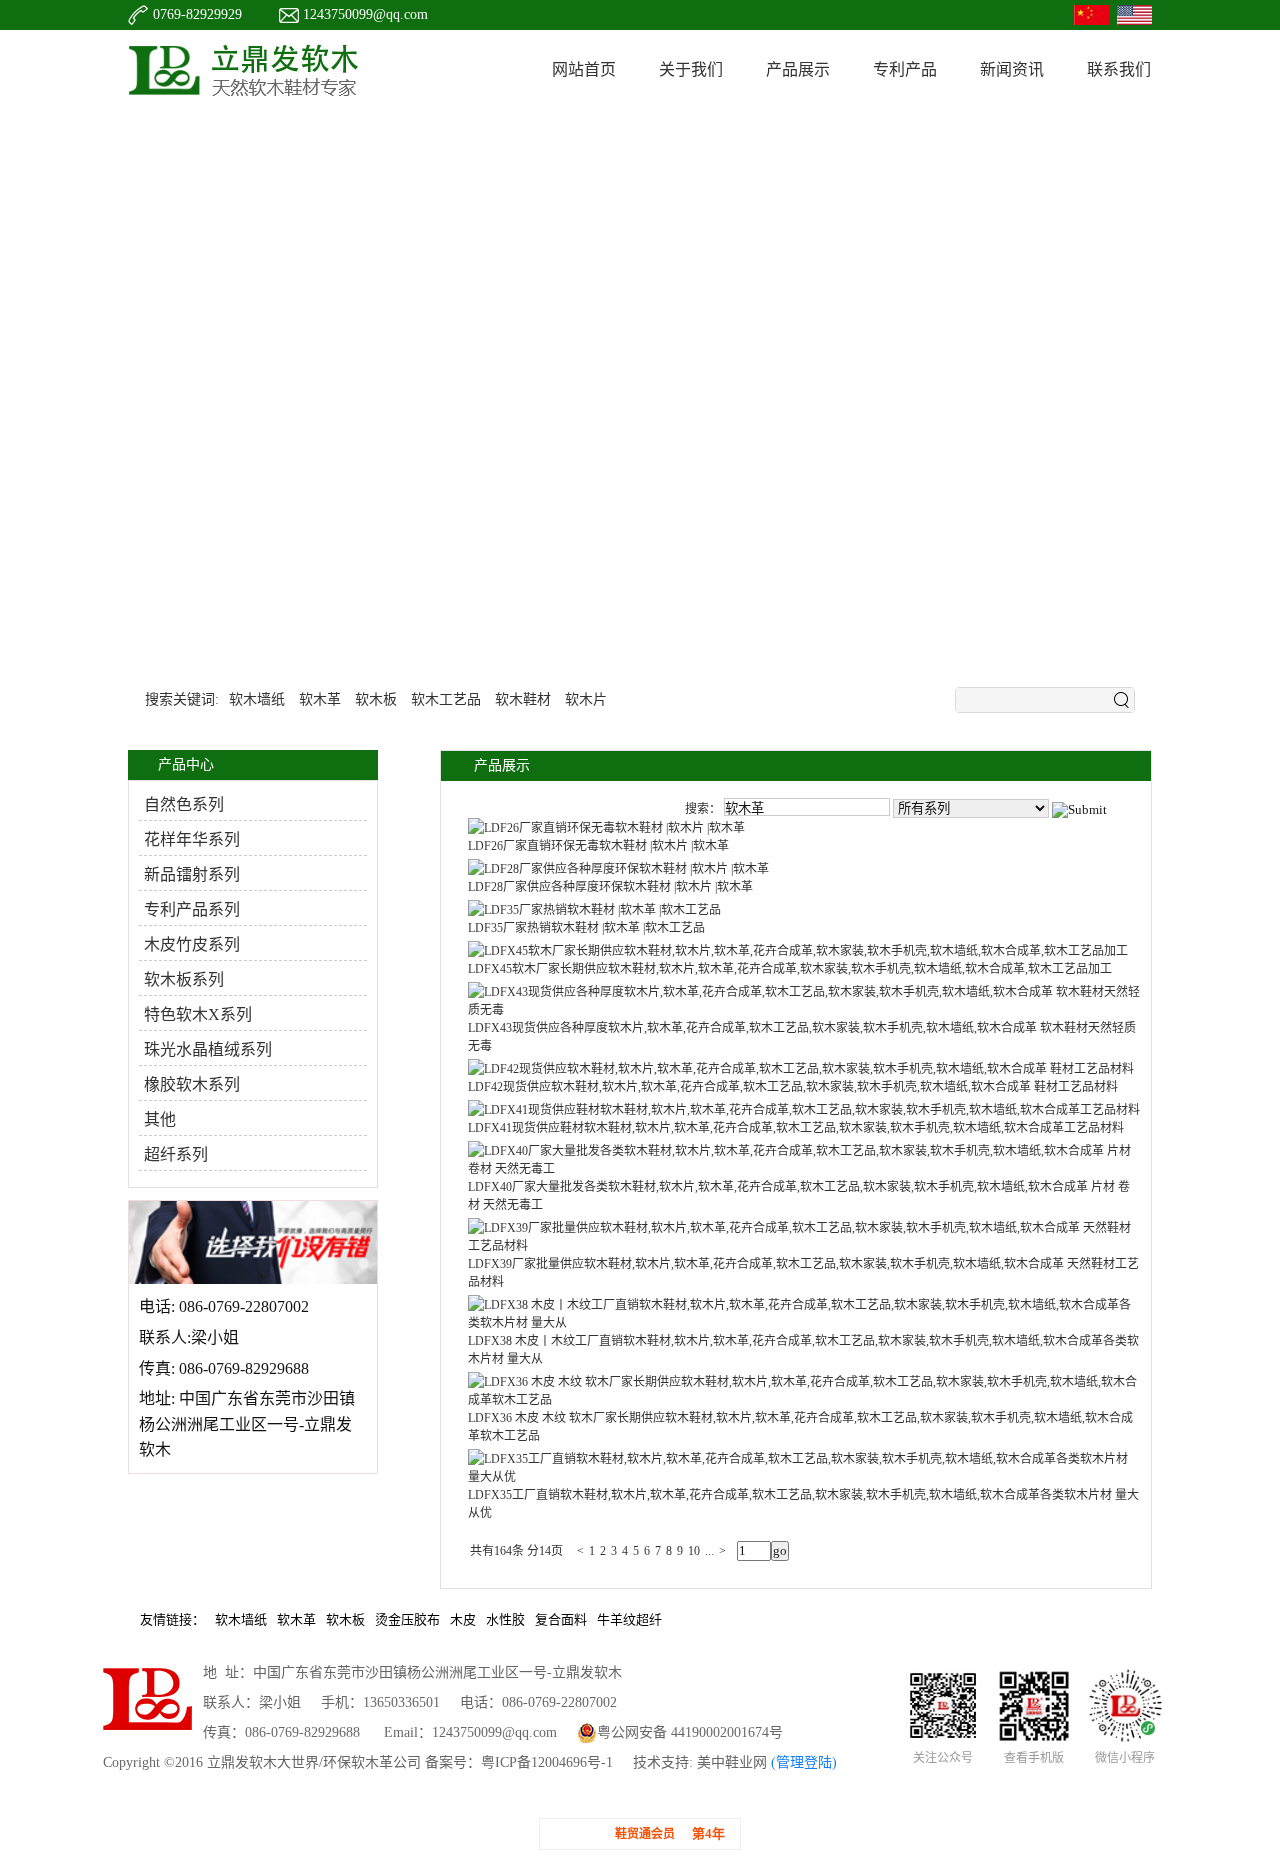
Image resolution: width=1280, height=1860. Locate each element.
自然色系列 (184, 804)
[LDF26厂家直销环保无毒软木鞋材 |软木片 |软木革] (606, 828)
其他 (160, 1119)
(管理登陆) (802, 1762)
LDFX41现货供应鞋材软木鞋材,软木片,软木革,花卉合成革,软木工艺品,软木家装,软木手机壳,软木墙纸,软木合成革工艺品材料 (796, 1128)
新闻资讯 (1012, 69)
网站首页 (584, 69)
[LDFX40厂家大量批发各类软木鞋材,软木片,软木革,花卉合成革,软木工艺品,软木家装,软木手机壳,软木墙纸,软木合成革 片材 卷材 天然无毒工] (804, 1169)
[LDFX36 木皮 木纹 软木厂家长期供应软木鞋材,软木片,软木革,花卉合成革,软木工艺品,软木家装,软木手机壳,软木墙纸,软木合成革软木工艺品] (804, 1400)
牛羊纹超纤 (629, 1619)
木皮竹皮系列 (192, 944)
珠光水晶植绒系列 (208, 1049)
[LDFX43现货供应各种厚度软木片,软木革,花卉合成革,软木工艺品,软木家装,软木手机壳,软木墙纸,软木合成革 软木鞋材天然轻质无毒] (804, 1010)
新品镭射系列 (192, 874)
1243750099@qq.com (365, 14)
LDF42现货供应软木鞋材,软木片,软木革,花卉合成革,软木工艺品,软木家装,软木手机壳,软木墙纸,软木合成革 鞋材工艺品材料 (793, 1087)
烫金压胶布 (407, 1619)
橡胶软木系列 (192, 1084)
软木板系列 (184, 979)
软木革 (320, 695)
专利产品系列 (192, 909)
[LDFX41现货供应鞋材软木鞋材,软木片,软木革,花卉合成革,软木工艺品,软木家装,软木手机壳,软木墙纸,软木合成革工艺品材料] (804, 1110)
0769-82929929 (197, 14)
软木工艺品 (446, 695)
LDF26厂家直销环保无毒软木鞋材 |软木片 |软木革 (598, 846)
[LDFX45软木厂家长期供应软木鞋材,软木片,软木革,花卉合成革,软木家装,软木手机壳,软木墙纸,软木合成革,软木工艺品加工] (798, 951)
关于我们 (691, 69)
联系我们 (1119, 69)
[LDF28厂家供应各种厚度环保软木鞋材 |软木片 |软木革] (618, 869)
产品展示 (798, 69)
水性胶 (505, 1619)
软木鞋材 (523, 695)
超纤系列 (176, 1154)
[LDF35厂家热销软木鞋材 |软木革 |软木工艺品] (594, 910)
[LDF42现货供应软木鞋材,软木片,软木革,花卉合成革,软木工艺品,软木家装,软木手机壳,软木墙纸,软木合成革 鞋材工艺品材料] (801, 1069)
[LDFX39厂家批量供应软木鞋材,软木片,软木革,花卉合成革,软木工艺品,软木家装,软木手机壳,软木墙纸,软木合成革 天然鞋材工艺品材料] (804, 1246)
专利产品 (905, 69)
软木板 (376, 695)
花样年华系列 (192, 839)
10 (694, 1551)
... (709, 1551)
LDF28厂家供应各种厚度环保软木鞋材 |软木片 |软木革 (610, 887)
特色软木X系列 (198, 1014)
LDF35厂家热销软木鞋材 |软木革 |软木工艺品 (586, 928)
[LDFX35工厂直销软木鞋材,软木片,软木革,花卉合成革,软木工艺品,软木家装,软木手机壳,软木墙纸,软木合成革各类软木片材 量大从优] (804, 1477)
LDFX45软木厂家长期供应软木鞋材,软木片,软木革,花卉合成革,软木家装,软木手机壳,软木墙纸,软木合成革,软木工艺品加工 (790, 969)
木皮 (463, 1619)
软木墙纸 (257, 695)
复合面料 (561, 1619)
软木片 (586, 695)
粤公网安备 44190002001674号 (690, 1732)
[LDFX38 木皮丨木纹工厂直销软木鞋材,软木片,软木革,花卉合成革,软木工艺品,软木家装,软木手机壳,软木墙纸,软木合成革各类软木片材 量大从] (804, 1323)
